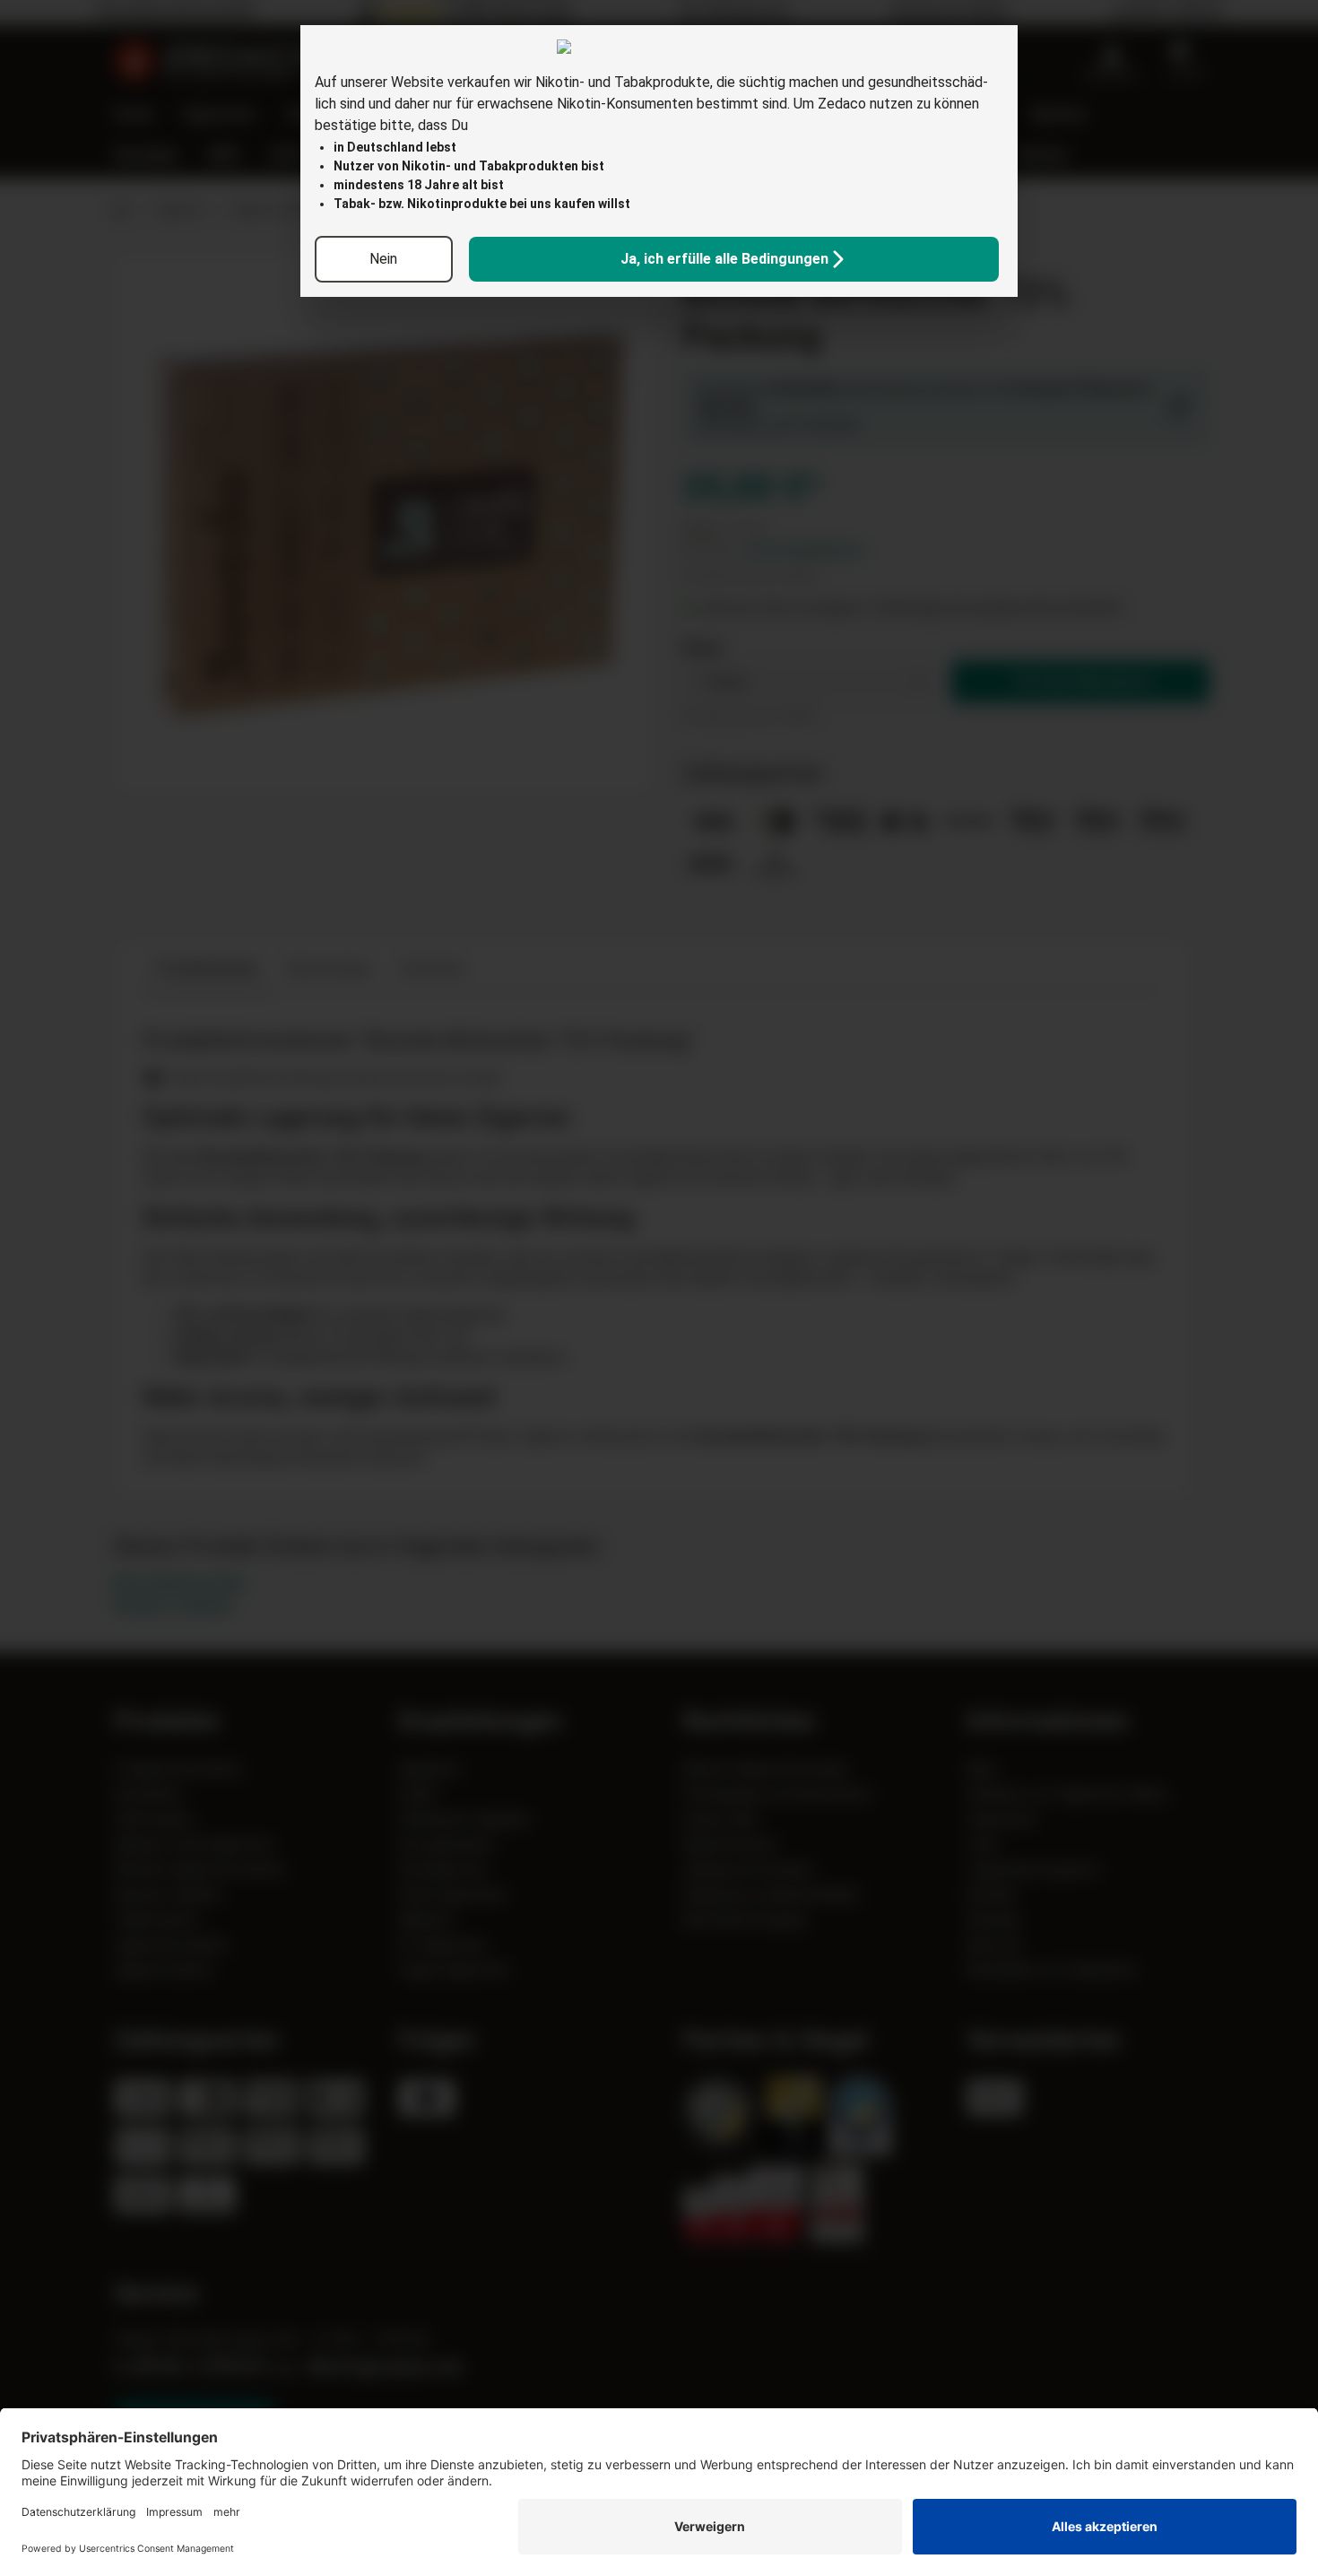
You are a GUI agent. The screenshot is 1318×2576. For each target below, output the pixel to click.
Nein (383, 259)
